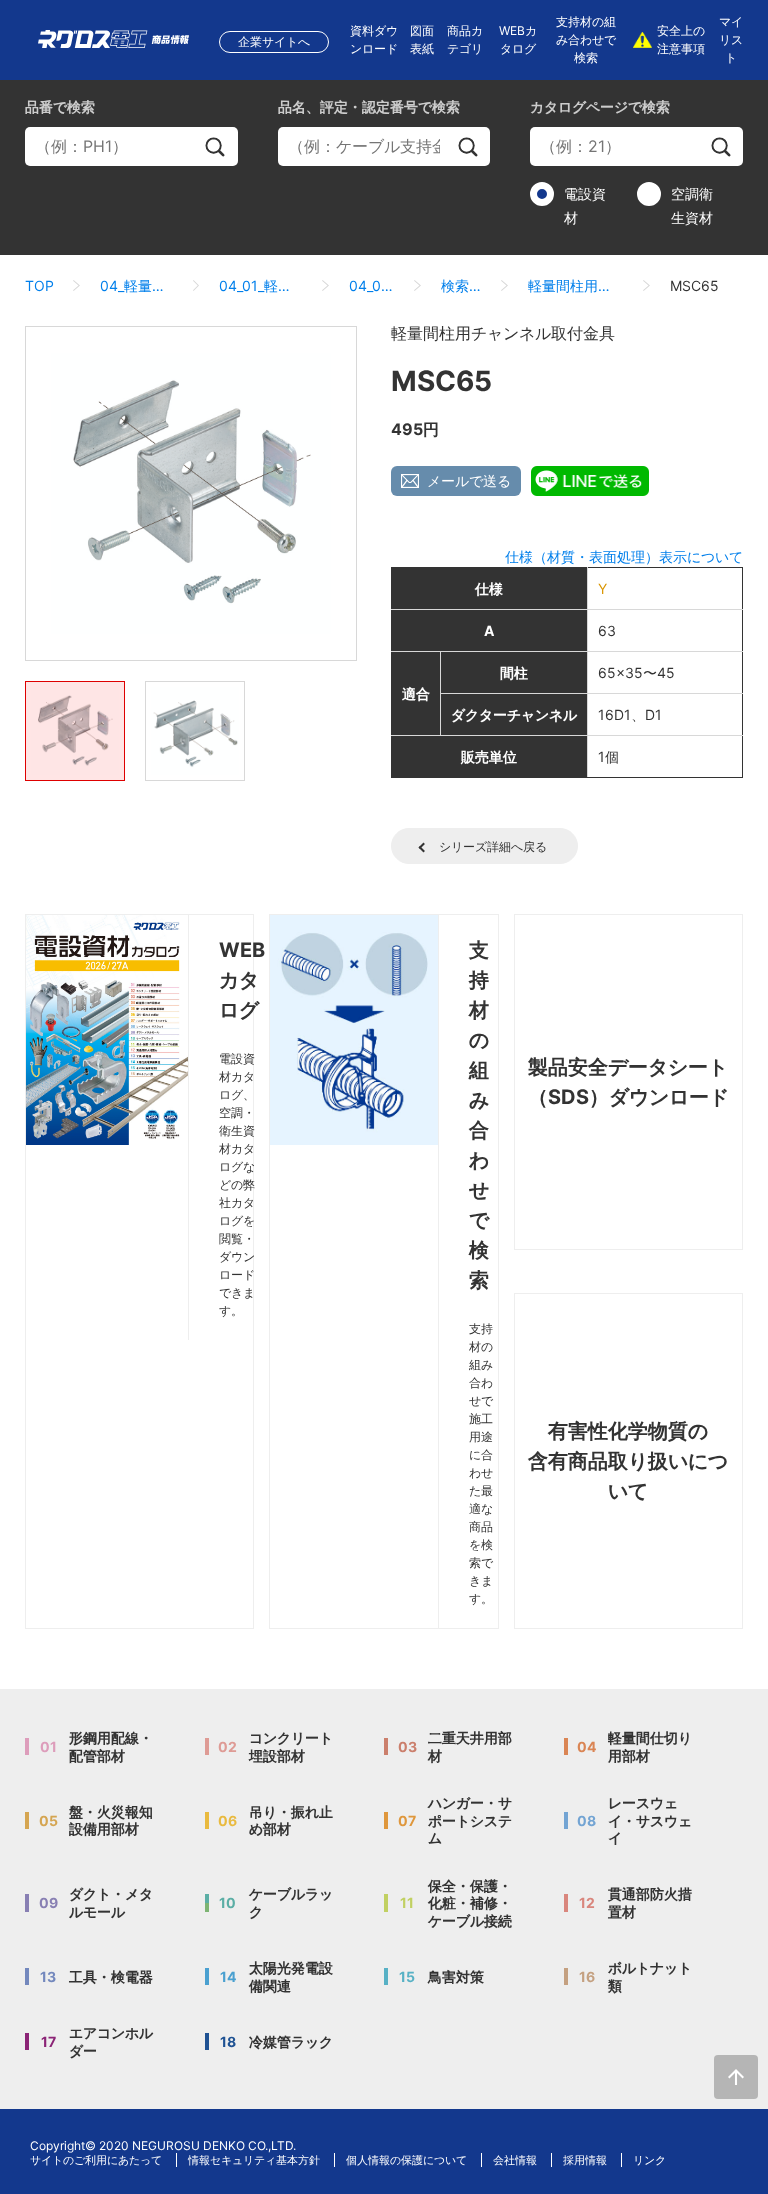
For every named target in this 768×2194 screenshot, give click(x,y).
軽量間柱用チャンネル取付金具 (576, 285)
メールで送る (469, 480)
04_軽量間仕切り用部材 (136, 285)
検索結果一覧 (461, 285)
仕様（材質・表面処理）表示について (624, 556)
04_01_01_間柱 (372, 285)
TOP (39, 285)
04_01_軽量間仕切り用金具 (261, 285)
